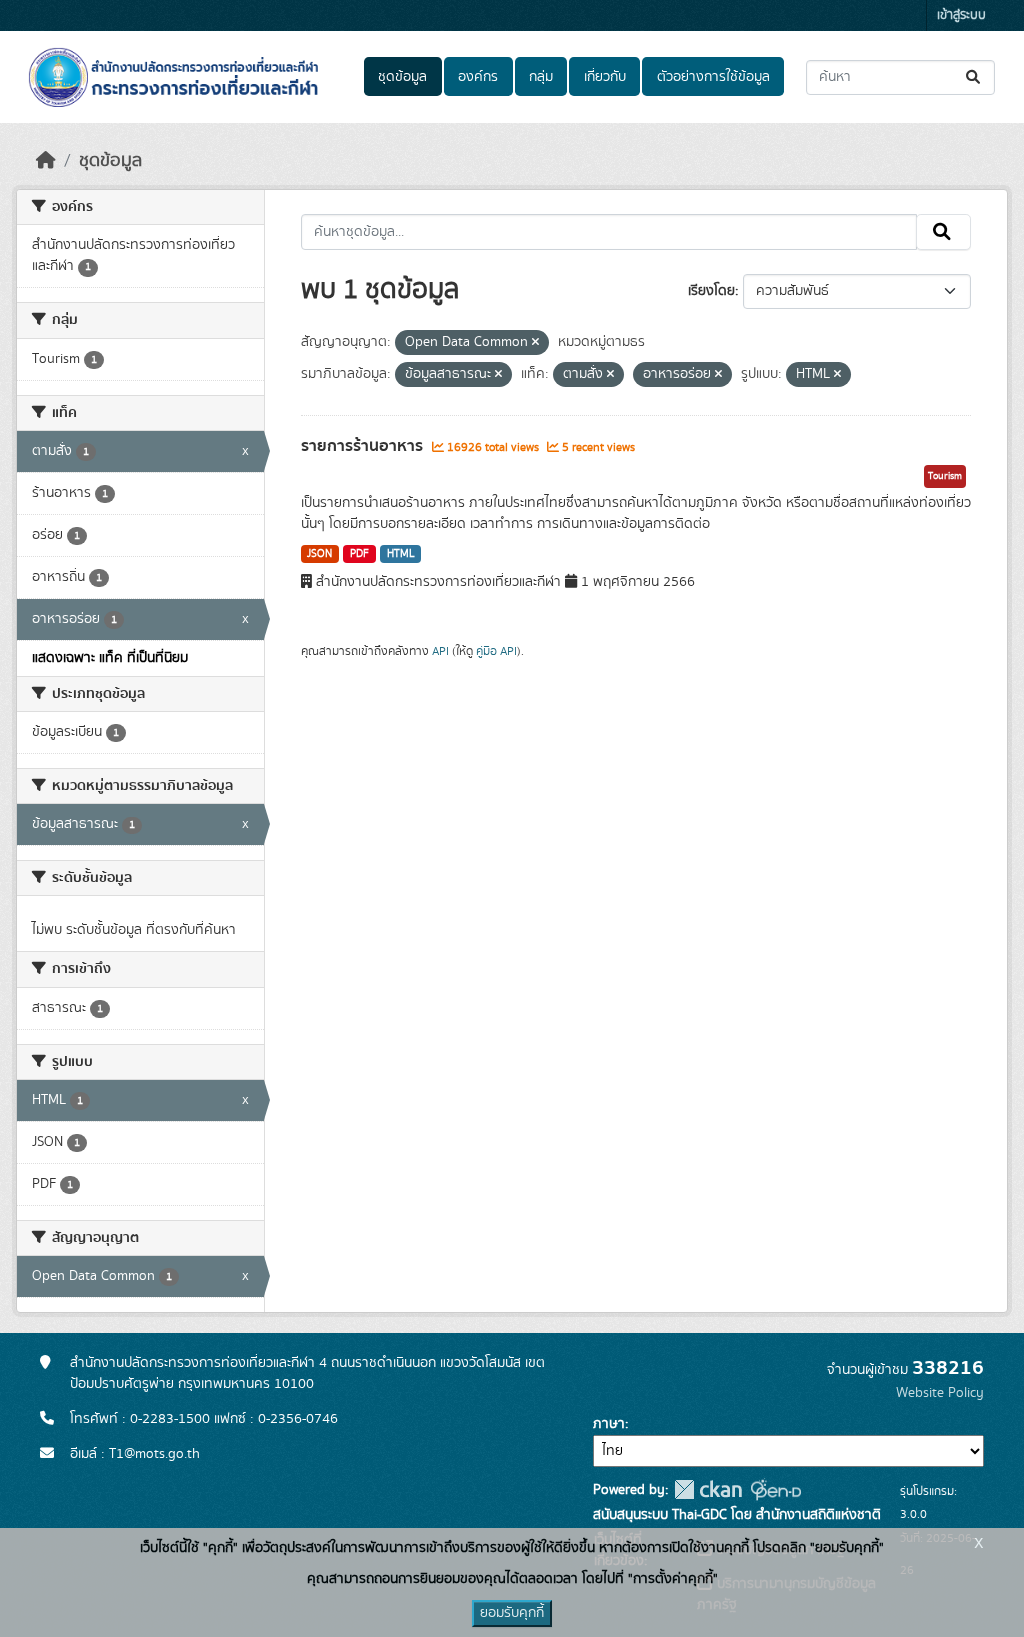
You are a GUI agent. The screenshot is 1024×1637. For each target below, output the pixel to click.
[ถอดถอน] (535, 343)
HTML (401, 554)
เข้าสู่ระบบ (961, 15)
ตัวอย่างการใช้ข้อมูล (713, 77)
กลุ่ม (541, 77)
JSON (319, 554)
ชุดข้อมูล (402, 77)
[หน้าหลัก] (46, 161)
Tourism (945, 476)
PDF (359, 554)
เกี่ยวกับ (605, 77)
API (440, 651)
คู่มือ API (496, 651)
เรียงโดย (711, 291)
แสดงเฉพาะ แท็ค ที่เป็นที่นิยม (110, 658)
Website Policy (940, 1393)
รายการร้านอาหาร (364, 446)
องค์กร (478, 77)
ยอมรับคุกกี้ (512, 1613)
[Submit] (974, 77)
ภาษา (609, 1424)
